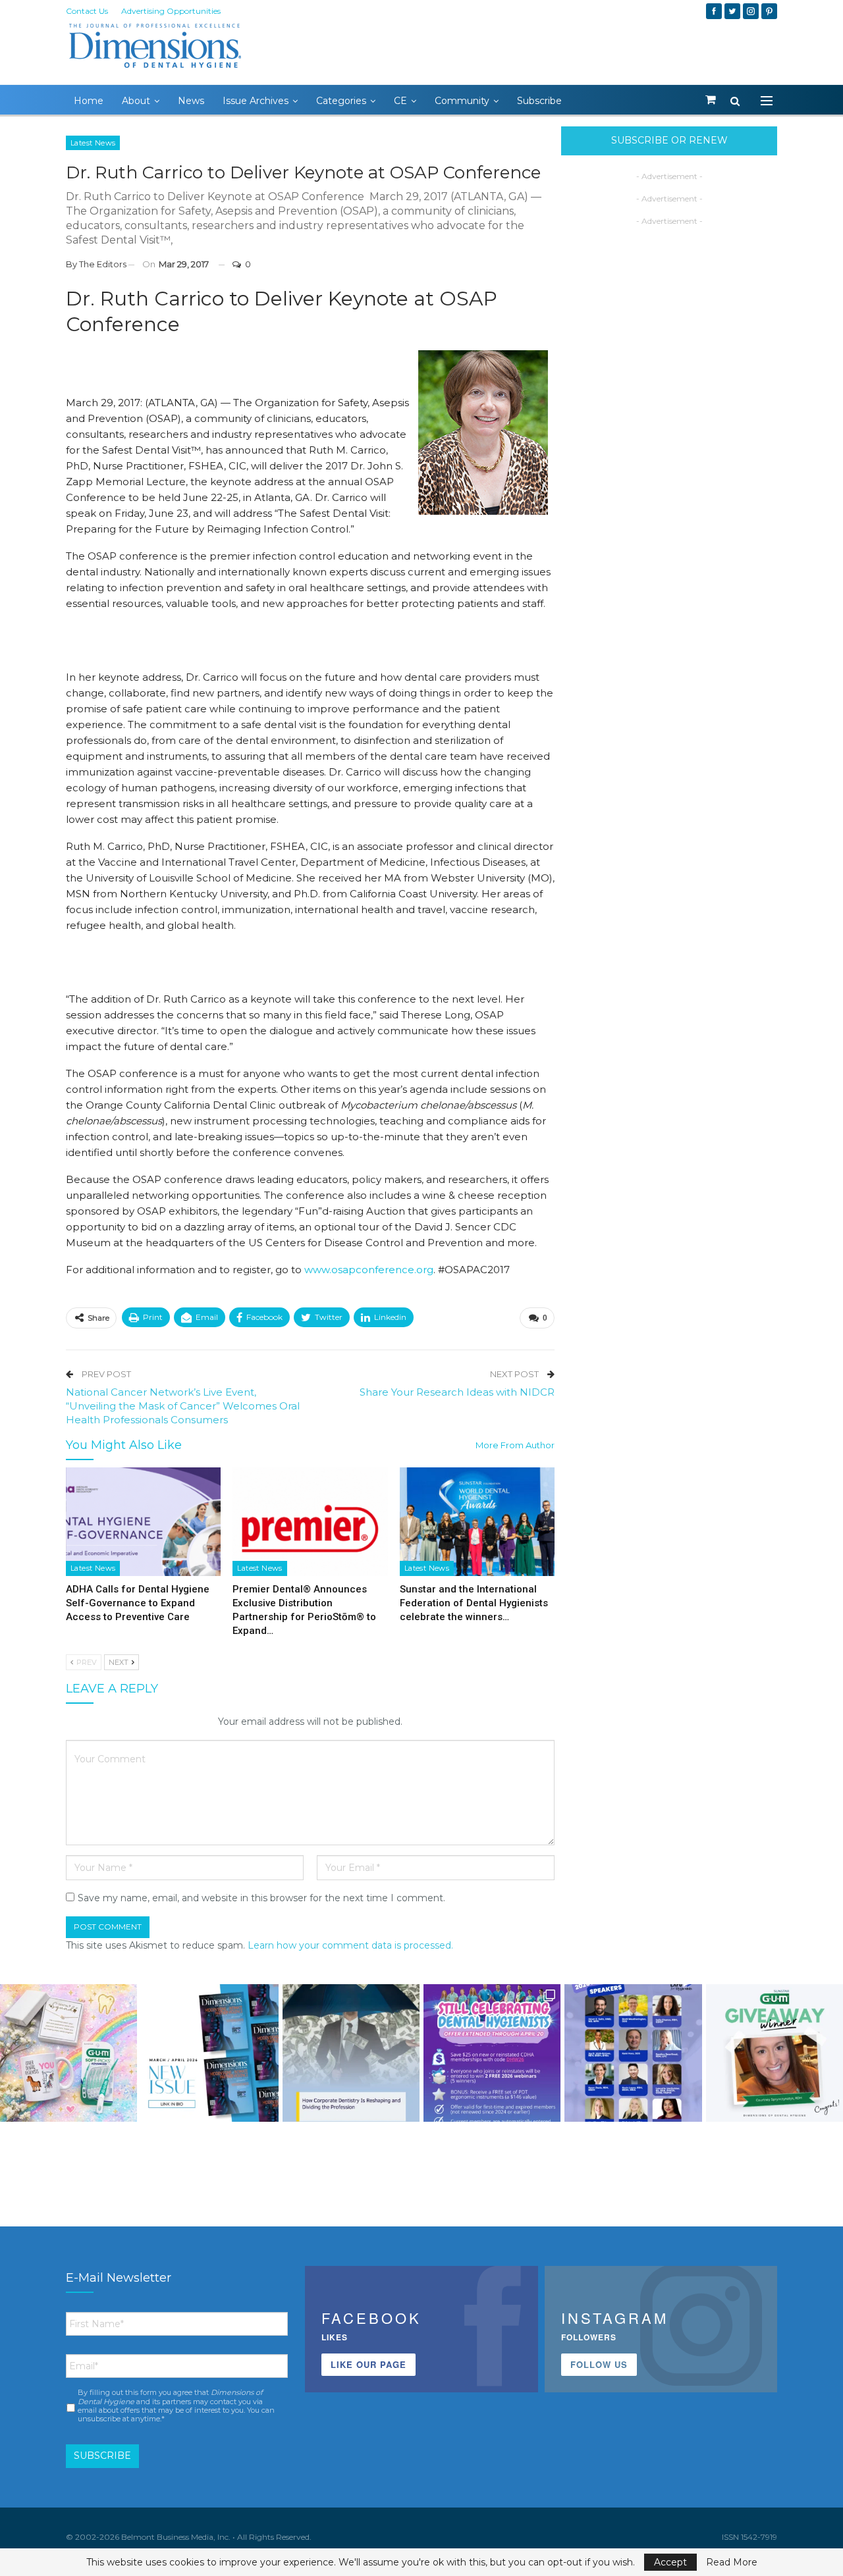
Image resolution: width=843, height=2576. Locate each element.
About (136, 101)
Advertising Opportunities (171, 11)
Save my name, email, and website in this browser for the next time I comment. (261, 1898)
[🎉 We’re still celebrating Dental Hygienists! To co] (492, 2053)
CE (400, 101)
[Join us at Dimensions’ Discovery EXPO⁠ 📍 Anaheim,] (633, 2053)
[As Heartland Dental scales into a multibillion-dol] (351, 2053)
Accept (670, 2562)
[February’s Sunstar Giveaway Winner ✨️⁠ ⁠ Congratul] (775, 2053)
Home (89, 101)
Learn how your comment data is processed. (350, 1945)
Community (462, 101)
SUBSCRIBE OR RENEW (669, 140)
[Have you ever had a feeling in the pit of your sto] (209, 2053)
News (191, 101)
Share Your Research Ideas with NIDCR (457, 1392)
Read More (732, 2562)
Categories (341, 101)
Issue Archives (256, 101)
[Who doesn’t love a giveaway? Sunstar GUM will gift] (68, 2053)
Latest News (93, 143)
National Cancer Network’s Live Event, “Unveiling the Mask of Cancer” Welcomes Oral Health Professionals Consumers (183, 1406)
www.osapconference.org (369, 1270)
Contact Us (87, 11)
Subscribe (539, 101)
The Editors (103, 264)
